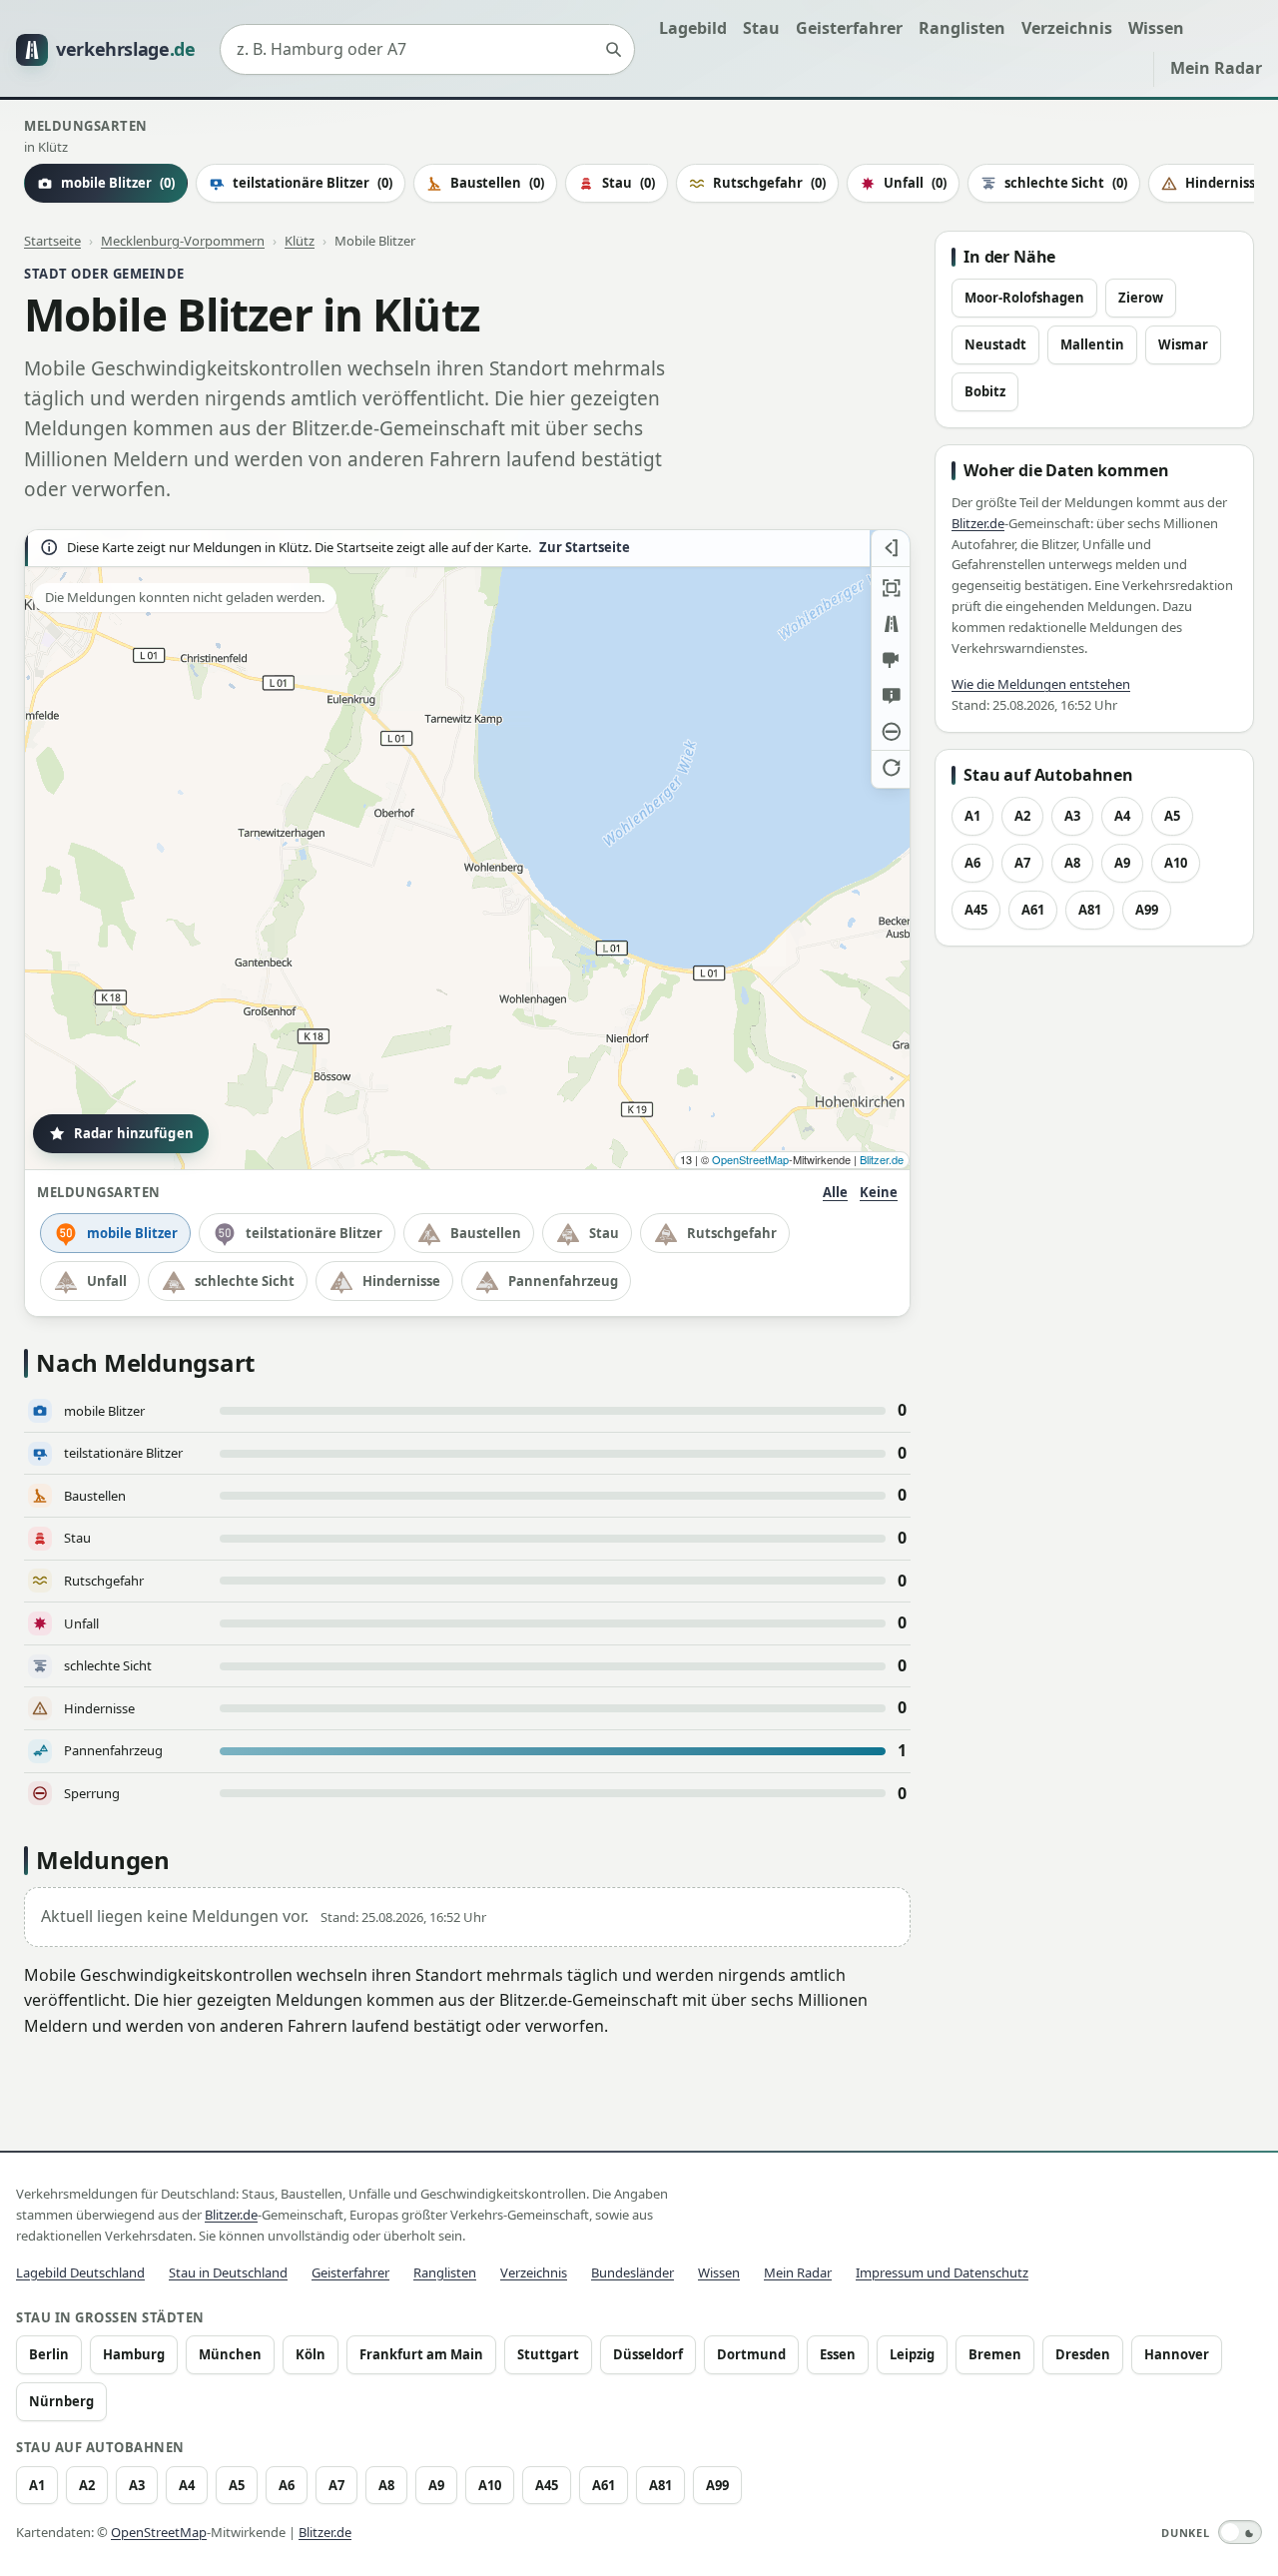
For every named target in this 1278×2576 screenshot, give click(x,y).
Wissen (1156, 28)
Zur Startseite (585, 548)
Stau (761, 28)
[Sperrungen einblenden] (891, 732)
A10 (1176, 863)
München (230, 2354)
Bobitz (985, 391)
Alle (835, 1192)
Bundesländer (633, 2272)
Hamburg (134, 2354)
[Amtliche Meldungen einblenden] (891, 696)
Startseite (52, 241)
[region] (467, 850)
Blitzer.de (882, 1159)
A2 (1022, 816)
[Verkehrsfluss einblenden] (891, 624)
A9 (1122, 863)
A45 (976, 910)
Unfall (915, 183)
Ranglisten (962, 28)
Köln (311, 2354)
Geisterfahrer (849, 28)
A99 (1147, 910)
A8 (1072, 863)
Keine (879, 1192)
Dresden (1083, 2354)
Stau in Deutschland (228, 2272)
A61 (1033, 910)
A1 (972, 816)
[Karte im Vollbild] (891, 588)
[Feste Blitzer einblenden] (891, 660)
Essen (838, 2354)
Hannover (1177, 2354)
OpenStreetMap (750, 1159)
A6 (972, 863)
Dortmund (751, 2354)
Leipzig (912, 2354)
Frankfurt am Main (421, 2354)
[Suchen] (613, 50)
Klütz (300, 241)
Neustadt (995, 344)
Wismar (1183, 344)
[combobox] (427, 50)
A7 (1022, 863)
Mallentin (1092, 344)
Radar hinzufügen (134, 1133)
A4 (1122, 816)
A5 (1172, 816)
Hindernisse (401, 1281)
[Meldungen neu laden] (891, 768)
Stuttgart (548, 2354)
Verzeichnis (1067, 28)
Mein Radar (1216, 68)
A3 (1072, 816)
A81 (1090, 910)
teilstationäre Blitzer (313, 183)
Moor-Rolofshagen (1024, 298)
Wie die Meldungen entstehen (1041, 684)
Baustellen (497, 183)
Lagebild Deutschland (80, 2272)
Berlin (49, 2354)
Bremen (995, 2354)
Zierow (1141, 298)
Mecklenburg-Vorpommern (183, 241)
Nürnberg (61, 2401)
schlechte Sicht (1066, 183)
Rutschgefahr (769, 183)
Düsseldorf (648, 2354)
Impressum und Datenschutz (942, 2272)
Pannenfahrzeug (563, 1281)
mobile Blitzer (132, 1233)
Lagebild (693, 28)
